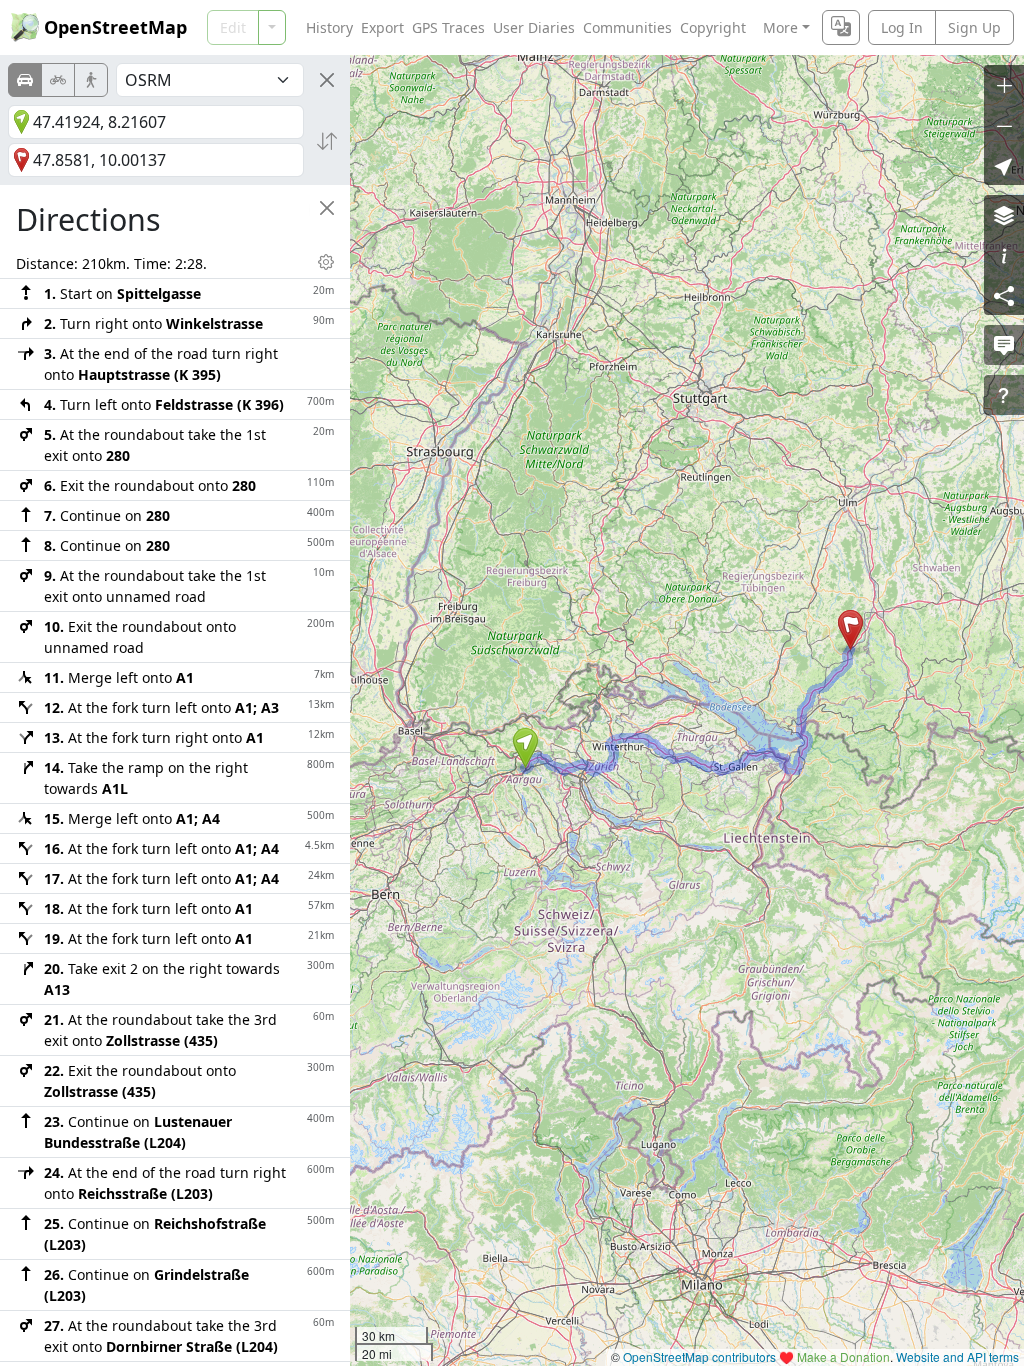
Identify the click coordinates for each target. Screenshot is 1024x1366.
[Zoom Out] (1004, 125)
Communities (627, 27)
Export (382, 27)
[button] (525, 748)
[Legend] (1004, 255)
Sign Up (974, 27)
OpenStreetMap (115, 27)
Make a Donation (843, 1356)
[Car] (25, 80)
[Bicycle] (58, 80)
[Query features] (1004, 395)
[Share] (1004, 295)
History (329, 27)
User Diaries (534, 27)
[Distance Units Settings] (326, 262)
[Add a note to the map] (1004, 345)
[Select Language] (841, 27)
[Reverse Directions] (327, 141)
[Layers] (1004, 215)
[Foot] (91, 80)
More (780, 27)
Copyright (713, 27)
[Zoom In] (1004, 85)
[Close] (327, 80)
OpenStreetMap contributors (699, 1356)
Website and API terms (957, 1356)
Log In (902, 27)
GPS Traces (448, 27)
